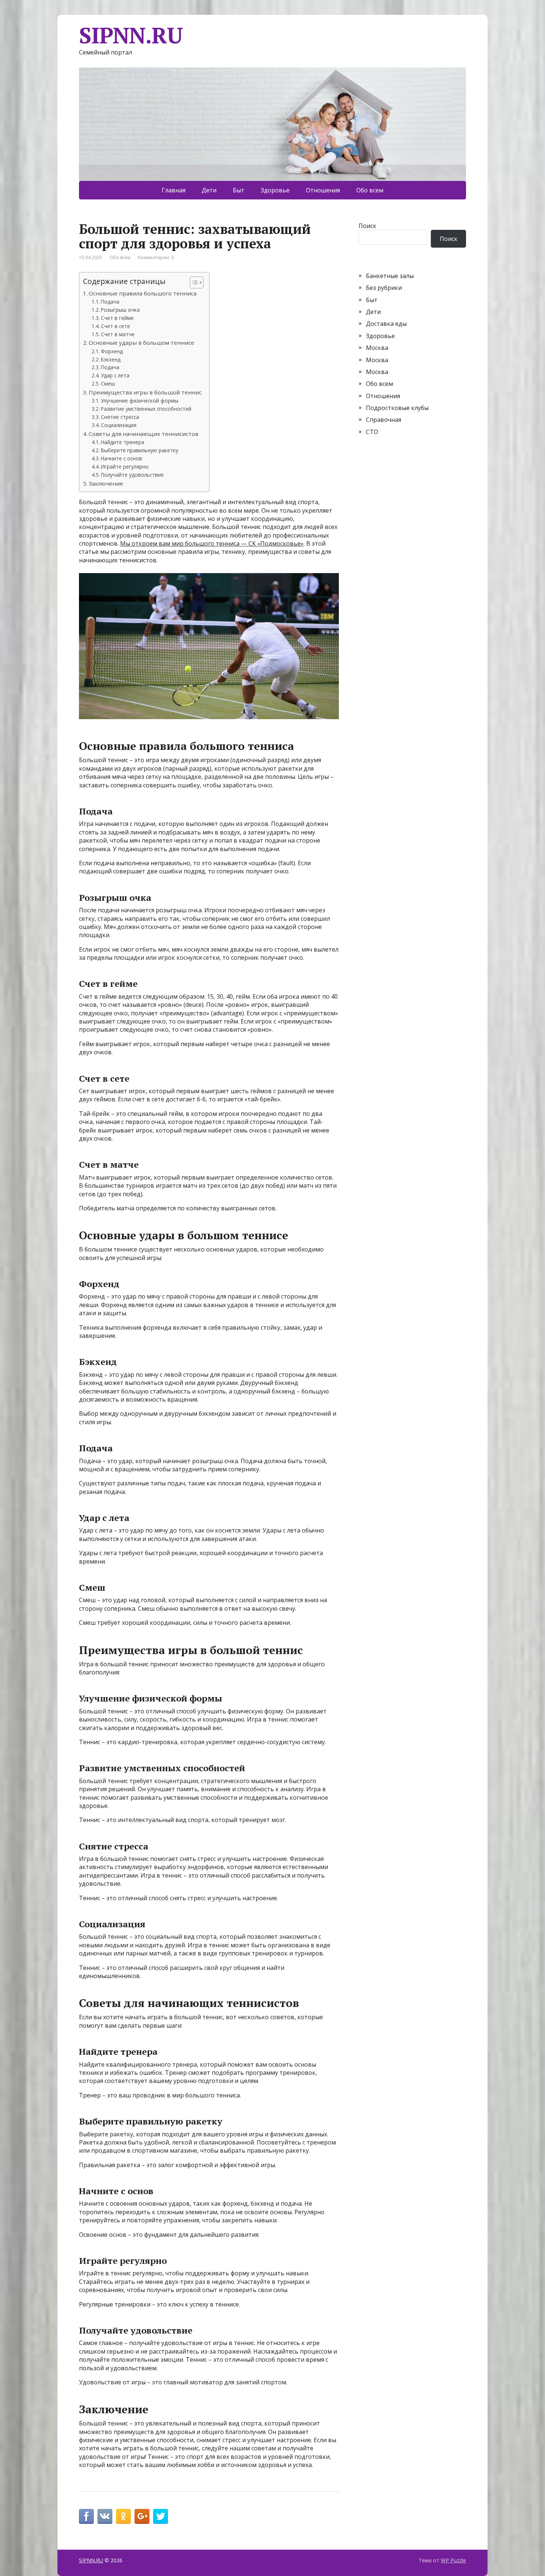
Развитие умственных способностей (146, 409)
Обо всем (370, 190)
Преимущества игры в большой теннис (145, 392)
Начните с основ (121, 458)
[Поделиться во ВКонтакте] (105, 2516)
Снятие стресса (120, 417)
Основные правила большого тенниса (143, 293)
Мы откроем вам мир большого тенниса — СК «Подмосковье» (212, 543)
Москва (377, 348)
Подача (110, 302)
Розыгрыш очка (120, 310)
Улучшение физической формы (140, 401)
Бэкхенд (111, 359)
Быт (239, 190)
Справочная (384, 420)
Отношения (323, 190)
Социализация (119, 425)
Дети (209, 190)
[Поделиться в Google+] (142, 2516)
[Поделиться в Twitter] (161, 2516)
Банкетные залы (390, 276)
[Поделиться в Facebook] (86, 2516)
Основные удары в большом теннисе (141, 343)
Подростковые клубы (397, 408)
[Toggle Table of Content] (193, 282)
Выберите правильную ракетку (140, 450)
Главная (174, 190)
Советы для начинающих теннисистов (143, 434)
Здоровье (275, 190)
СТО (372, 432)
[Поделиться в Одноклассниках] (123, 2516)
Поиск (367, 226)
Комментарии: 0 (156, 257)
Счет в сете (115, 326)
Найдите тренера (123, 442)
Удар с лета (115, 375)
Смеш (108, 383)
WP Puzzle (453, 2560)
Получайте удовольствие (132, 475)
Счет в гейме (117, 318)
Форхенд (112, 351)
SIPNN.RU (131, 35)
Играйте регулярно (125, 467)
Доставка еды (386, 324)
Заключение (106, 483)
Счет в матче (118, 334)
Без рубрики (384, 288)
